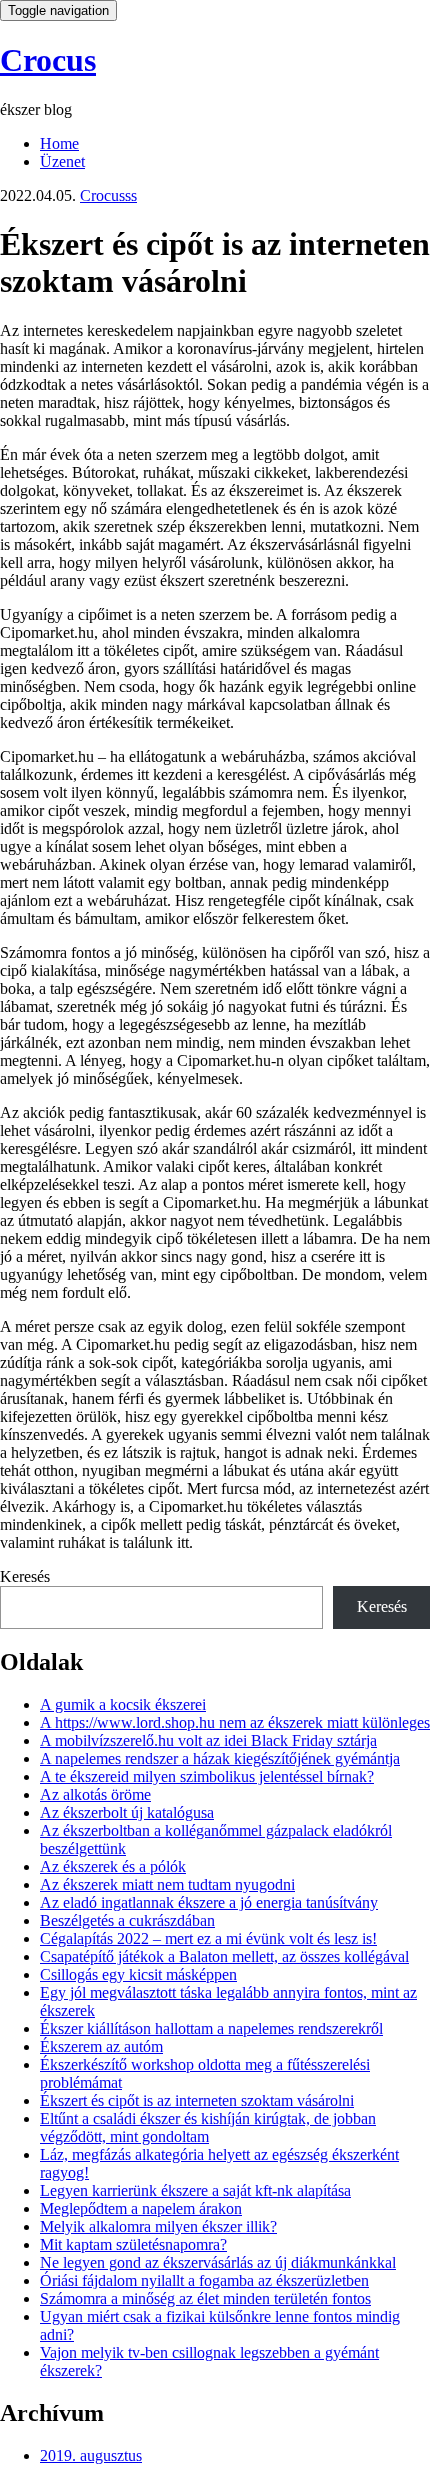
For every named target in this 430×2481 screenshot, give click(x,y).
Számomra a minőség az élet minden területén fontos (205, 2298)
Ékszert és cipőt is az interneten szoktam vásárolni (197, 2100)
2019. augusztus (91, 2455)
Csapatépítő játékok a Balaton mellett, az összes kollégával (224, 1956)
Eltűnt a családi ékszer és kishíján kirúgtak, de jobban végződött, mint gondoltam (208, 2127)
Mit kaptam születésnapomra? (133, 2244)
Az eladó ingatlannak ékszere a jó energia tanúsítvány (209, 1902)
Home (59, 143)
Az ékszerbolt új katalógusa (127, 1812)
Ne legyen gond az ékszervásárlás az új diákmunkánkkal (218, 2262)
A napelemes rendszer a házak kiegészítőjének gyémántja (220, 1758)
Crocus (48, 60)
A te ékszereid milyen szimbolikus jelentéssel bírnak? (207, 1776)
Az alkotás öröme (95, 1794)
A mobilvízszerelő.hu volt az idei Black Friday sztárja (208, 1740)
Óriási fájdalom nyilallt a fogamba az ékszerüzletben (204, 2280)
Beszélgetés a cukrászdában (127, 1920)
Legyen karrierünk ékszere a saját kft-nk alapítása (195, 2190)
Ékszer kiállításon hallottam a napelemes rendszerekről (211, 2028)
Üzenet (62, 161)
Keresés (25, 1576)
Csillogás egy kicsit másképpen (138, 1974)
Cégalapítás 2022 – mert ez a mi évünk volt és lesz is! (208, 1938)
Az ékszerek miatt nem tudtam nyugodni (167, 1884)
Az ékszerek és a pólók (113, 1866)
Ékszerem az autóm (101, 2046)
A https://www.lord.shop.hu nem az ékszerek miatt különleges (235, 1722)
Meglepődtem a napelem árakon (141, 2208)
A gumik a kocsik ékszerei (123, 1704)
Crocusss (108, 195)
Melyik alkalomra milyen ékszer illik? (158, 2226)
